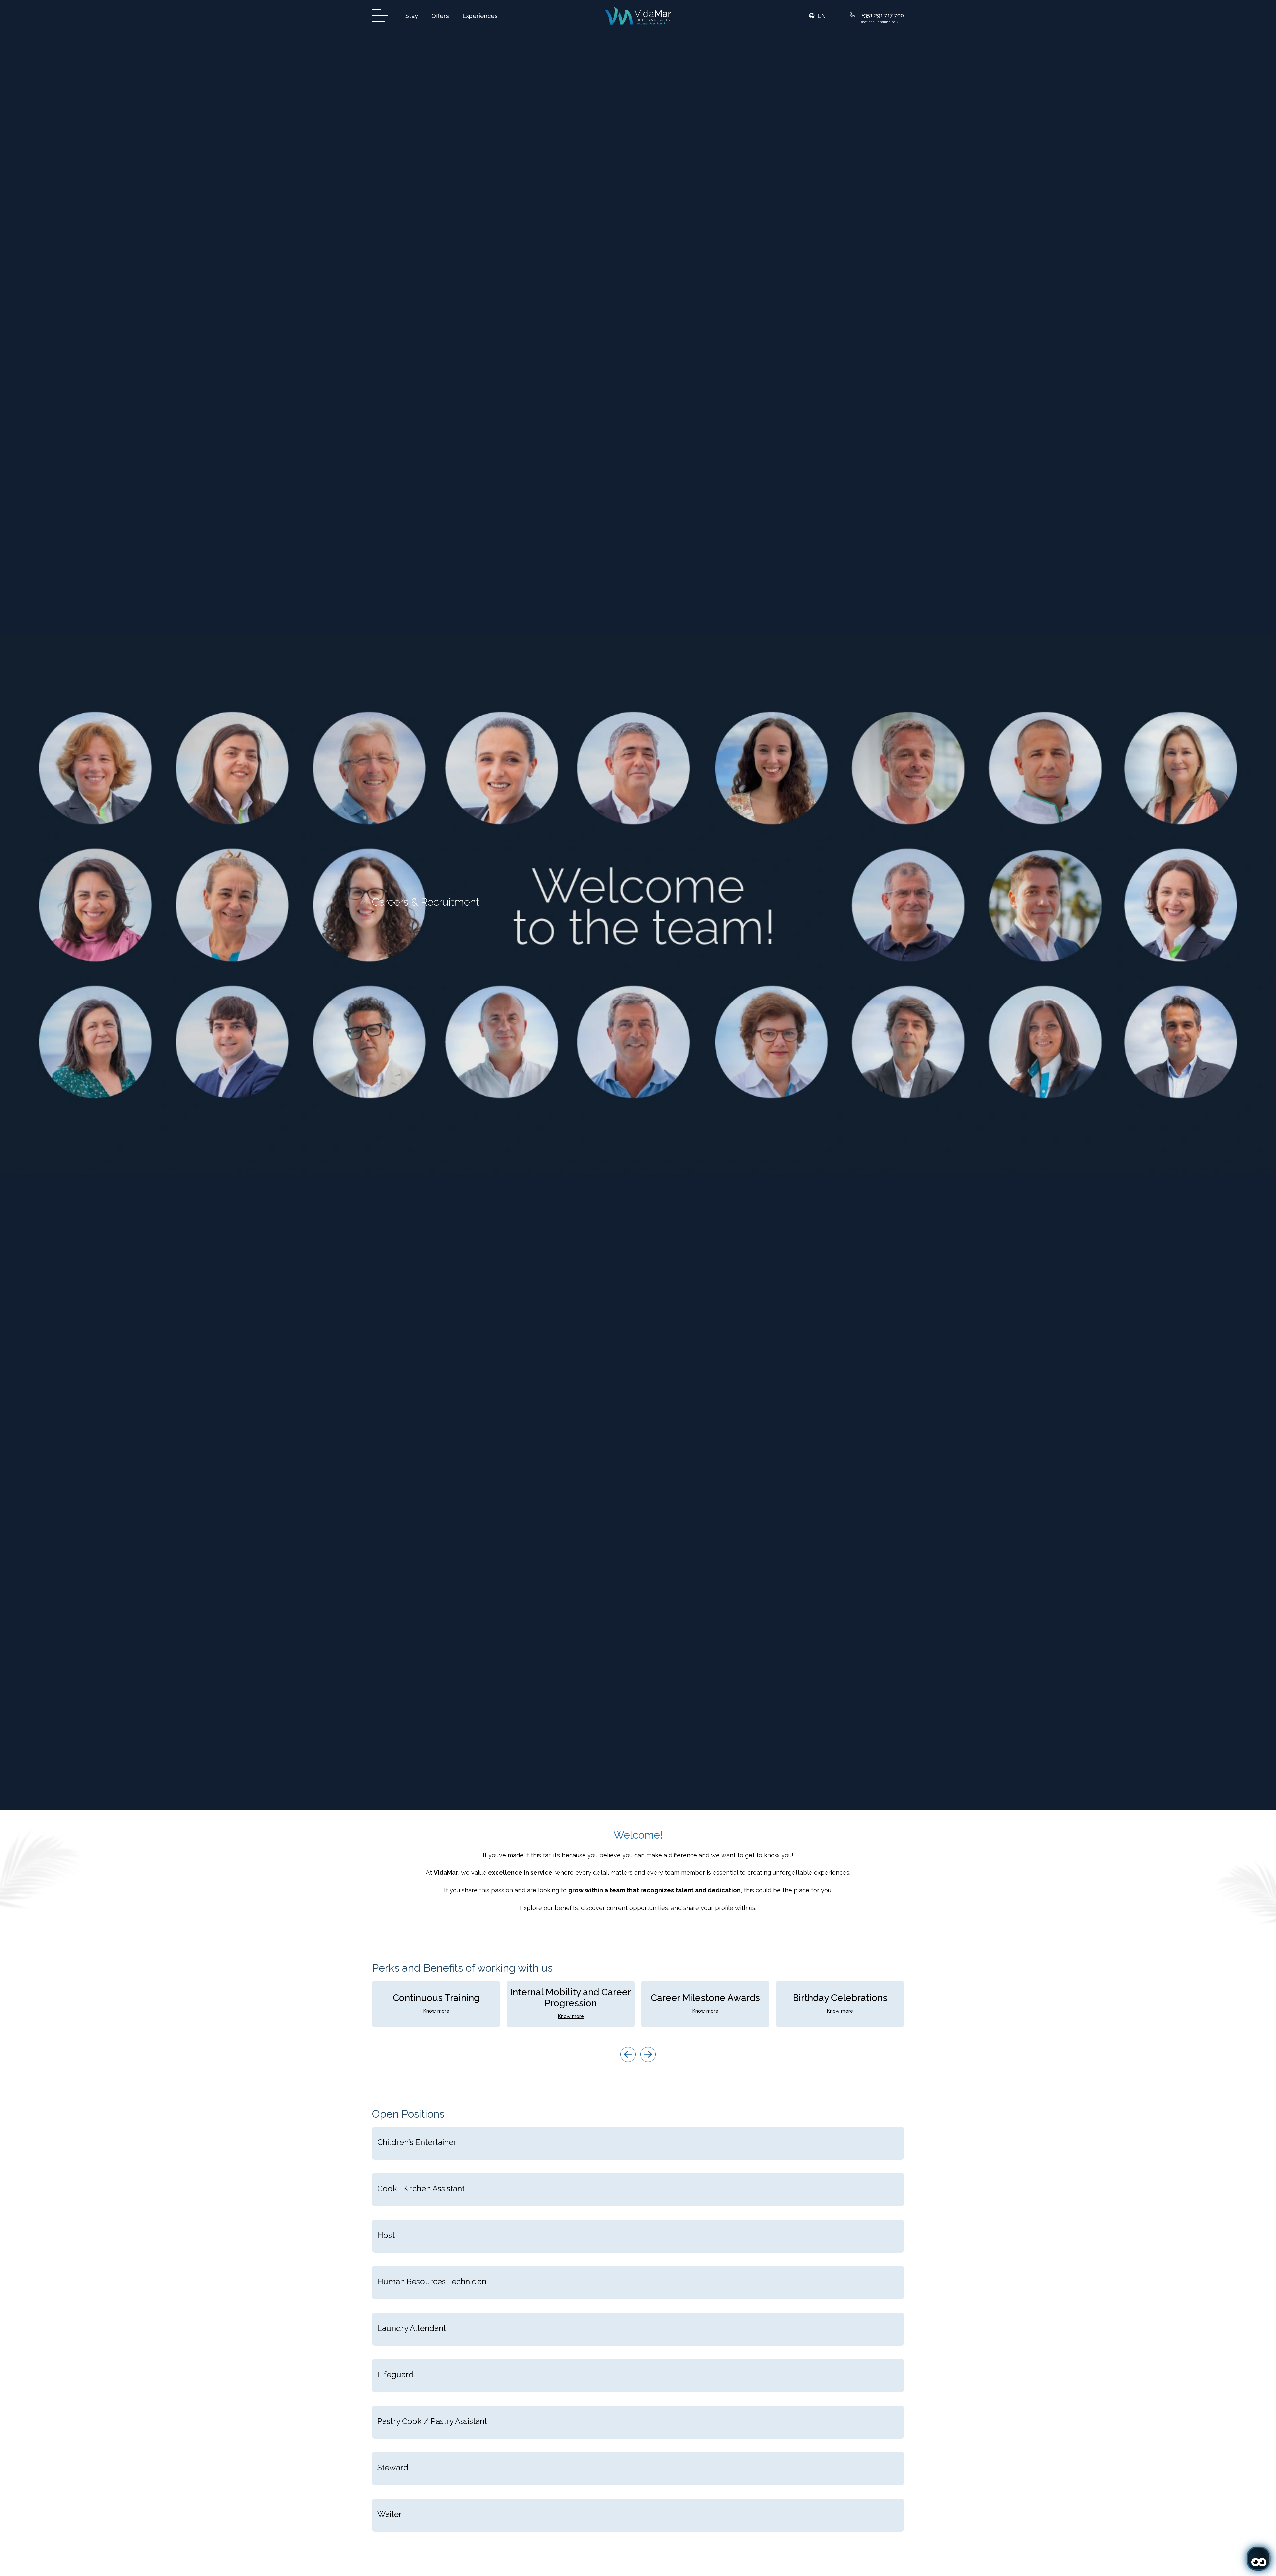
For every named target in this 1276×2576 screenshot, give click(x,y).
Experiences (480, 16)
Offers (440, 16)
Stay (412, 16)
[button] (817, 16)
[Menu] (382, 16)
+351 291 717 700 (883, 15)
